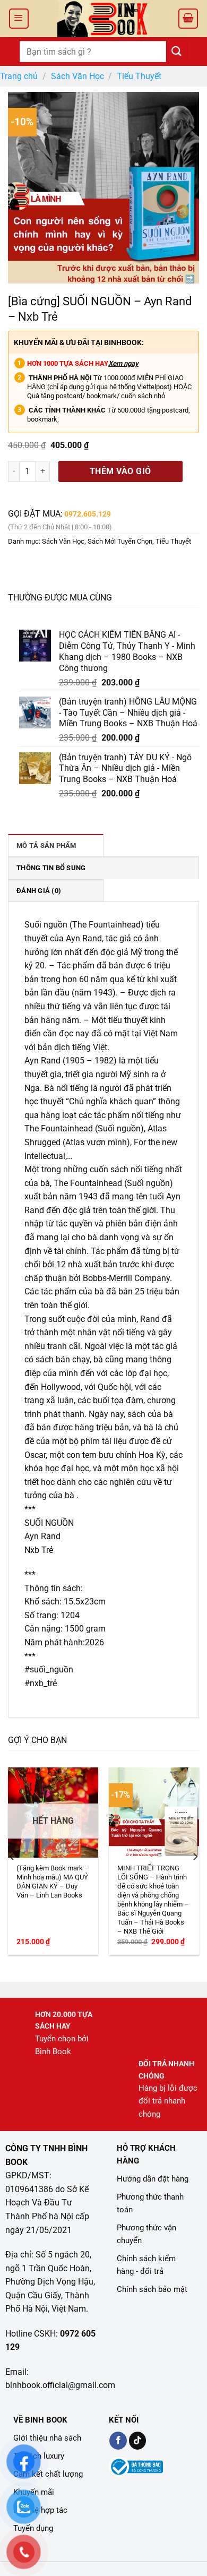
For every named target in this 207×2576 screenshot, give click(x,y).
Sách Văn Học (77, 76)
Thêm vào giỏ (120, 471)
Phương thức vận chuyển (146, 2234)
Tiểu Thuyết (139, 76)
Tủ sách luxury (39, 2456)
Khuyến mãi (34, 2492)
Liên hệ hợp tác (40, 2510)
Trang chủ (19, 76)
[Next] (195, 1856)
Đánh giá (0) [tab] (39, 891)
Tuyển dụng (33, 2528)
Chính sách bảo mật (152, 2289)
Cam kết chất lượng (48, 2474)
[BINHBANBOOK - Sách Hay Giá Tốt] (103, 19)
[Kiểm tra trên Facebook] (118, 2441)
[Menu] (19, 19)
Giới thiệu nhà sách (47, 2438)
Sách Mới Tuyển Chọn (120, 541)
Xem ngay (123, 363)
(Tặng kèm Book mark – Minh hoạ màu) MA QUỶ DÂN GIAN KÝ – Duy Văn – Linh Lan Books (53, 1882)
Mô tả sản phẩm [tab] (46, 845)
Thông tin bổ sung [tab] (51, 868)
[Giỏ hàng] (188, 19)
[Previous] (12, 1856)
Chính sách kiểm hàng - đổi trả (146, 2265)
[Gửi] (177, 51)
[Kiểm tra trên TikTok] (138, 2441)
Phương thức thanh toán (150, 2203)
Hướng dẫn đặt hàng (153, 2179)
